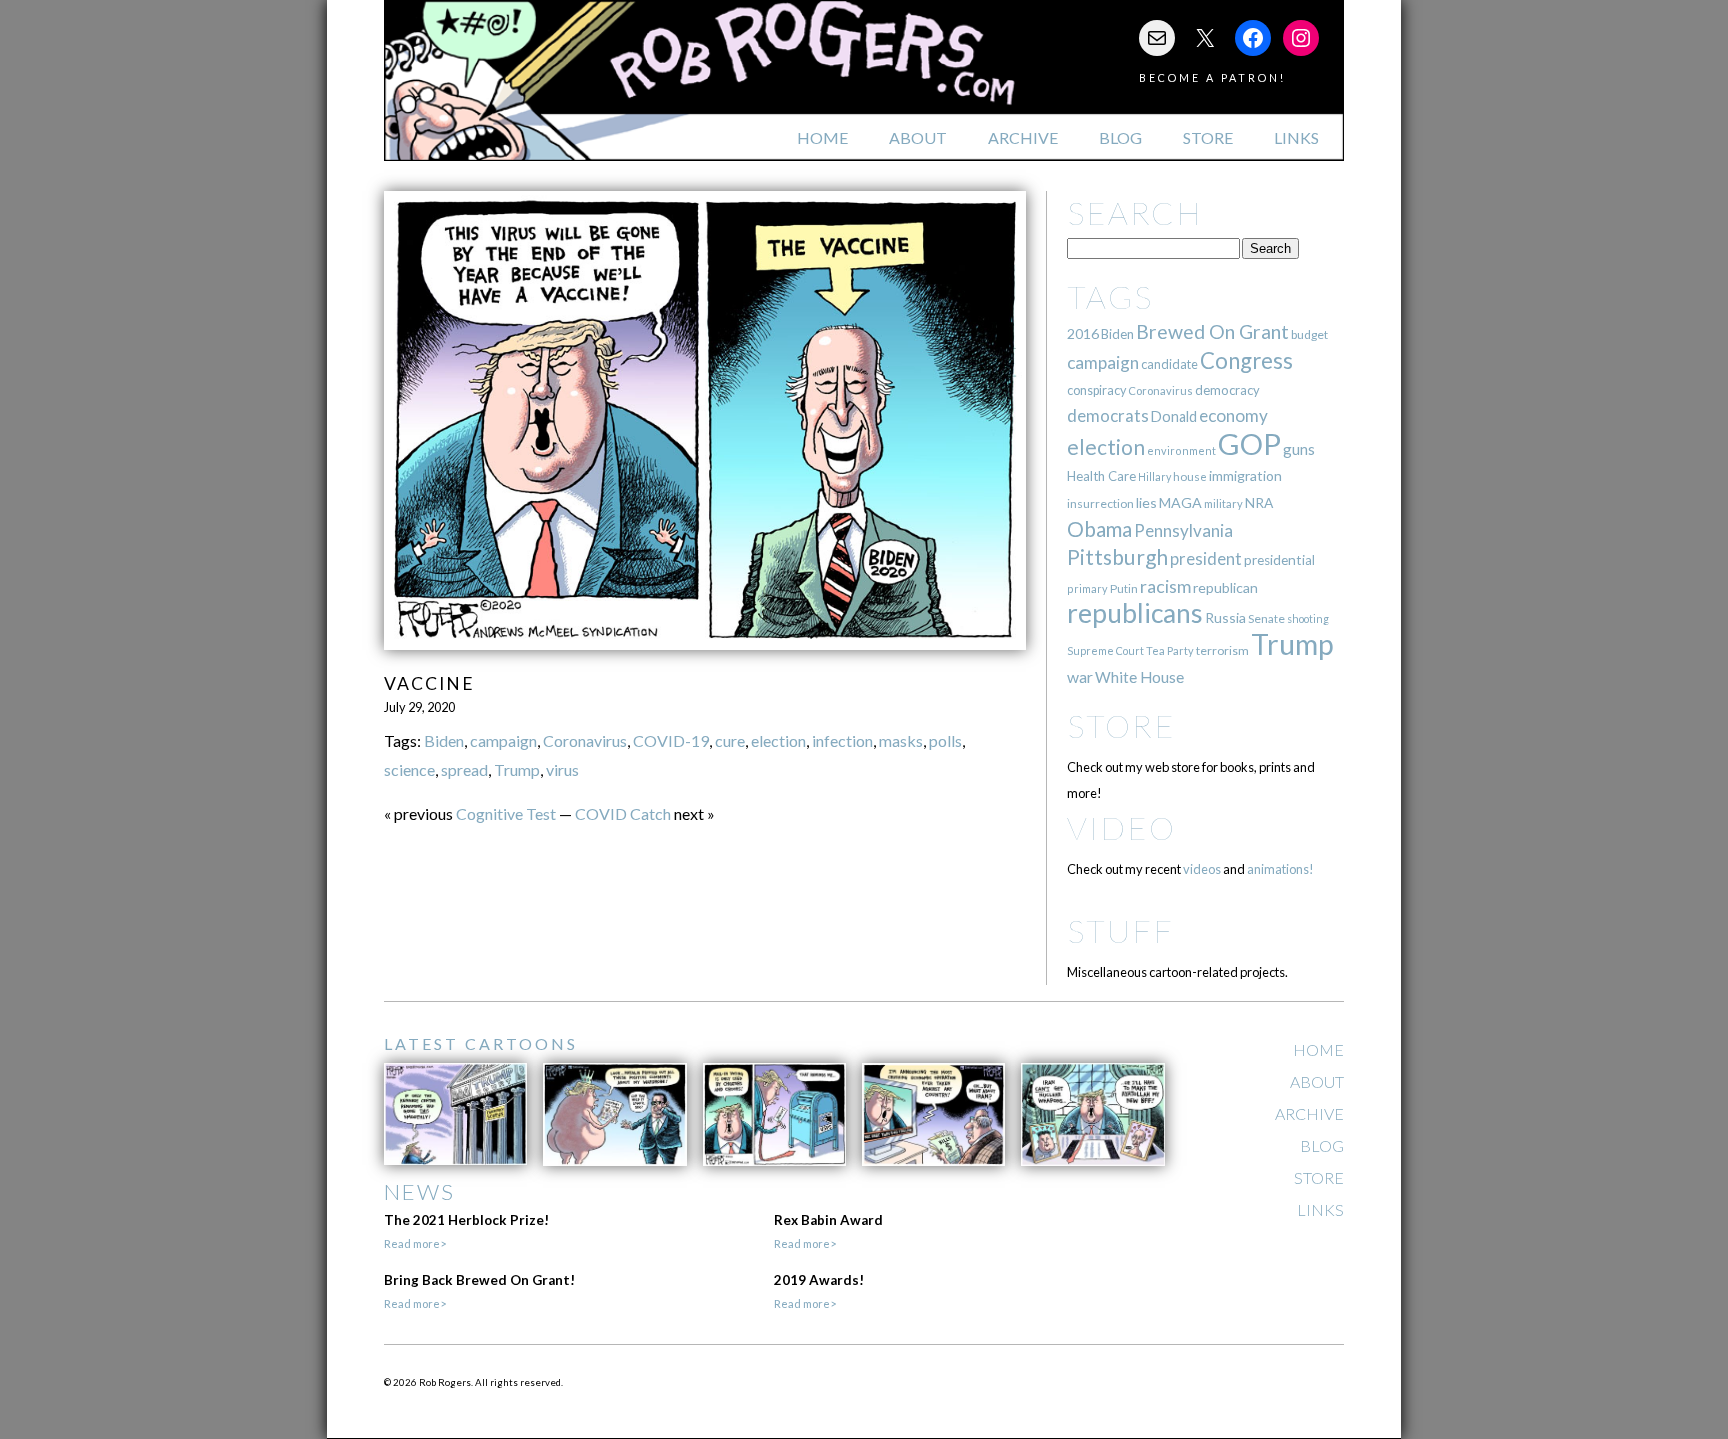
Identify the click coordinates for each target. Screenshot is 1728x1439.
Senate (1266, 618)
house (1190, 476)
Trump (517, 769)
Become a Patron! (1212, 77)
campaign (503, 740)
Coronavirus (585, 740)
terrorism (1222, 650)
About (918, 137)
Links (1296, 137)
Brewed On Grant (1212, 331)
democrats (1108, 415)
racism (1165, 586)
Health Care (1101, 476)
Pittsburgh (1117, 557)
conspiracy (1096, 390)
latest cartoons (481, 1043)
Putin (1124, 588)
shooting (1308, 618)
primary (1087, 588)
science (409, 769)
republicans (1135, 613)
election (778, 740)
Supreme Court (1105, 650)
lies (1146, 502)
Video (1121, 827)
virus (562, 769)
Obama (1099, 529)
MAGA (1180, 502)
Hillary (1154, 476)
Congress (1246, 360)
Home (822, 137)
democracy (1227, 390)
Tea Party (1170, 650)
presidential (1279, 560)
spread (464, 769)
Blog (1120, 137)
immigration (1245, 475)
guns (1299, 449)
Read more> (415, 1243)
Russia (1225, 617)
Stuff (1120, 930)
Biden (444, 740)
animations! (1280, 869)
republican (1225, 587)
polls (945, 740)
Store (1208, 137)
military (1223, 503)
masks (901, 740)
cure (730, 740)
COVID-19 (671, 740)
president (1206, 559)
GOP (1249, 443)
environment (1181, 450)
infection (842, 740)
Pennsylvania (1183, 530)
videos (1202, 869)
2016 (1083, 333)
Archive (1023, 137)
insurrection (1100, 503)
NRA (1259, 502)
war (1080, 676)
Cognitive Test (506, 813)
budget (1309, 334)
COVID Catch (623, 813)
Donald (1174, 416)
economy (1233, 415)
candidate (1169, 364)
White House (1139, 677)
